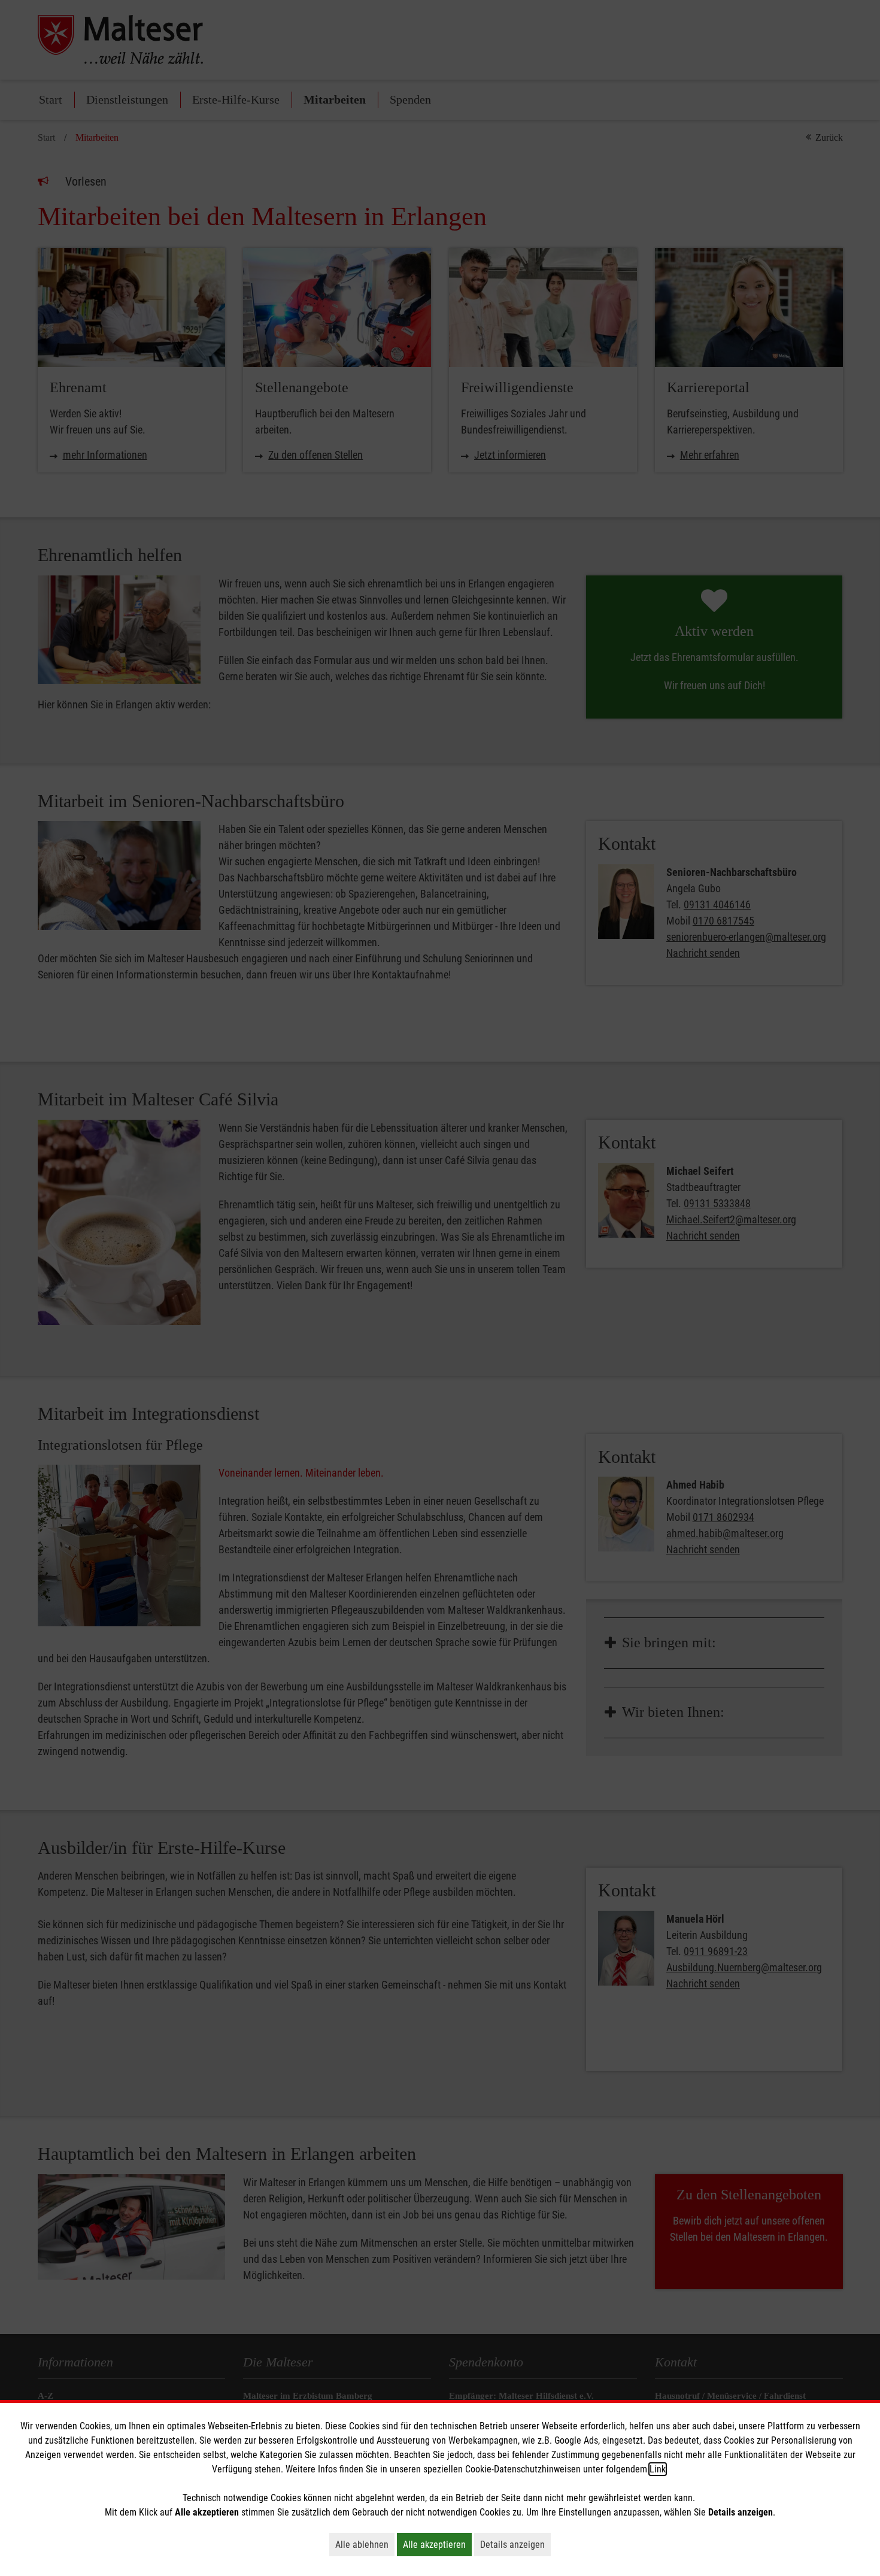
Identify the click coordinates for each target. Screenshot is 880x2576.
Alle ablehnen (365, 2544)
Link (658, 2469)
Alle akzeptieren (437, 2544)
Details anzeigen (515, 2544)
